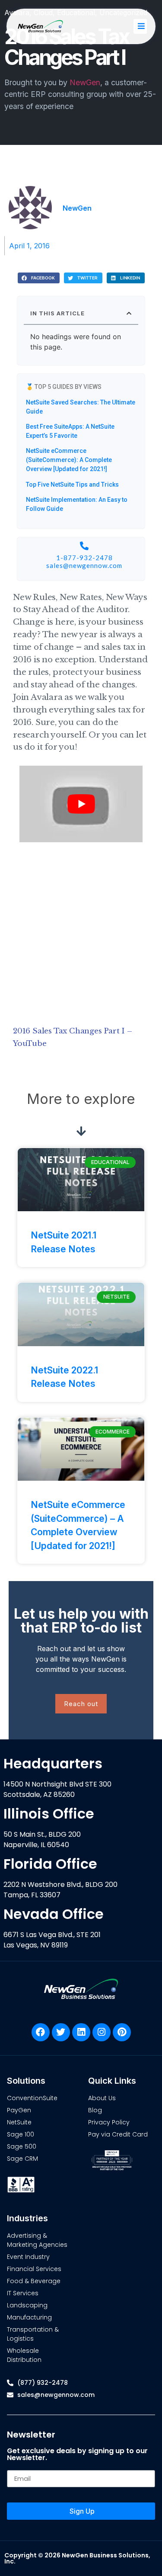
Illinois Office (49, 1814)
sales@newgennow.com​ (84, 565)
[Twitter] (61, 2032)
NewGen (85, 82)
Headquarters (53, 1763)
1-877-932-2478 (84, 558)
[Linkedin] (81, 2032)
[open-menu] (140, 26)
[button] (39, 278)
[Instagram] (102, 2032)
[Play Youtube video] (81, 804)
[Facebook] (41, 2032)
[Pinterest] (122, 2032)
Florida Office (50, 1864)
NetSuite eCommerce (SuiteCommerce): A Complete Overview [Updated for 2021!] (69, 460)
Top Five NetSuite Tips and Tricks (72, 484)
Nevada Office (54, 1914)
